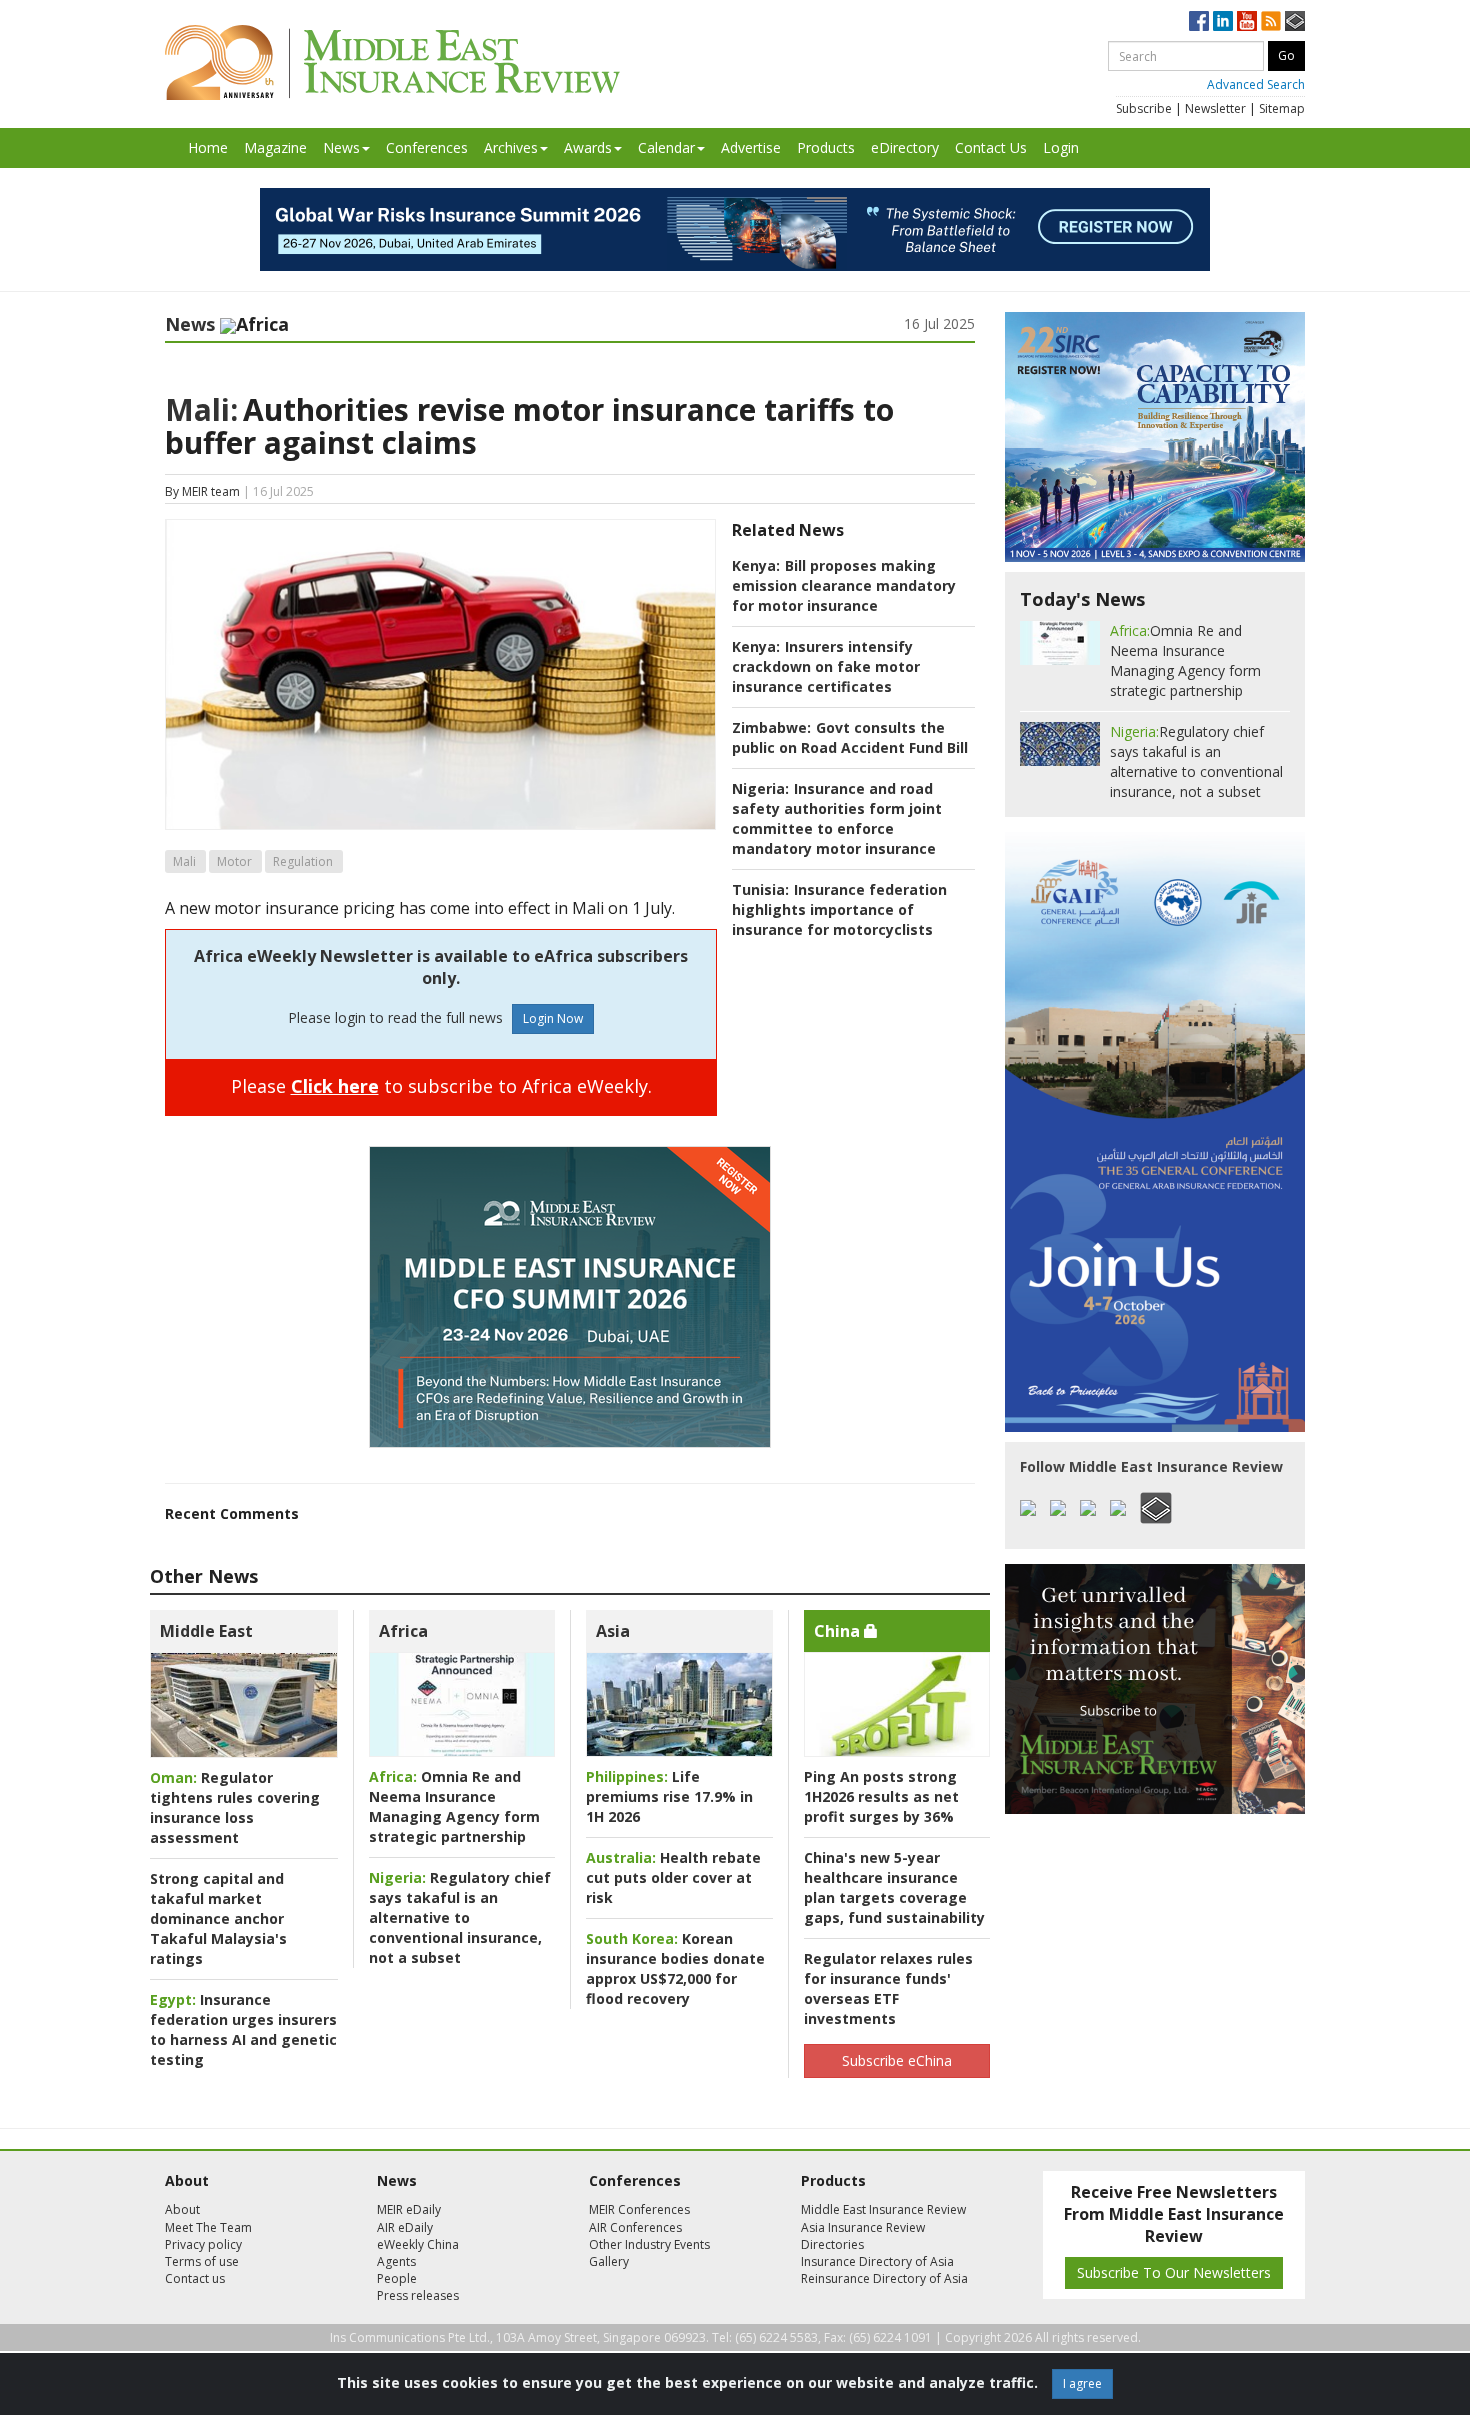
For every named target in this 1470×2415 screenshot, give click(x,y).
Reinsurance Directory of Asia (884, 2278)
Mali (184, 861)
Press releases (418, 2295)
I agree (1082, 2383)
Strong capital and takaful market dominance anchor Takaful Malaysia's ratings (218, 1918)
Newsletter (1215, 108)
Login (1061, 147)
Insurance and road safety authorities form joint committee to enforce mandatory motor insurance (837, 818)
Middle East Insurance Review (883, 2209)
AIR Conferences (635, 2227)
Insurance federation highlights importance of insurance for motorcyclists (839, 909)
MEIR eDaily (409, 2209)
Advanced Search (1256, 84)
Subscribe (1144, 108)
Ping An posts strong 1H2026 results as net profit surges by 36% (881, 1796)
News (341, 147)
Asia (613, 1631)
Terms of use (202, 2261)
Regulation (303, 861)
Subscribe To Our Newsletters (1174, 2272)
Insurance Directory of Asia (877, 2261)
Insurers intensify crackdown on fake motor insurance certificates (826, 666)
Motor (234, 861)
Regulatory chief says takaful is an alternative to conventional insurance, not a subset (460, 1917)
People (397, 2278)
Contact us (195, 2278)
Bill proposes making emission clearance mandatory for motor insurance (844, 585)
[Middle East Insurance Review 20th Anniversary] (392, 62)
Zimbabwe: (771, 727)
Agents (396, 2261)
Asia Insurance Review (863, 2227)
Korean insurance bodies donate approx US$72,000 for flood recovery (675, 1968)
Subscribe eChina (897, 2060)
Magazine (275, 147)
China (839, 1631)
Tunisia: (760, 889)
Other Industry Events (649, 2244)
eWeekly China (418, 2244)
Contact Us (991, 147)
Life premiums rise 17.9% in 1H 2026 (669, 1796)
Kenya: (756, 565)
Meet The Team (208, 2227)
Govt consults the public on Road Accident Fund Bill (850, 737)
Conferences (427, 147)
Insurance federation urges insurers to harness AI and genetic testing (243, 2029)
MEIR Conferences (639, 2209)
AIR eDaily (405, 2227)
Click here (335, 1086)
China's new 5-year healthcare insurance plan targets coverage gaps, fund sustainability (894, 1887)
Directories (832, 2244)
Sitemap (1282, 108)
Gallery (609, 2261)
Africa (403, 1631)
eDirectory (905, 147)
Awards (588, 147)
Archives (511, 147)
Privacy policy (203, 2244)
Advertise (751, 147)
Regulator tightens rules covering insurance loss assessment (235, 1807)
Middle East (206, 1631)
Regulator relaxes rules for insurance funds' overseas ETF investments (888, 1988)
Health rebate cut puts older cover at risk (673, 1877)
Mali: (201, 409)
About (182, 2209)
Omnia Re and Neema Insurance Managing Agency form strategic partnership (454, 1806)
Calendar (666, 147)
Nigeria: (760, 788)
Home (208, 147)
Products (826, 147)
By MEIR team (202, 491)
